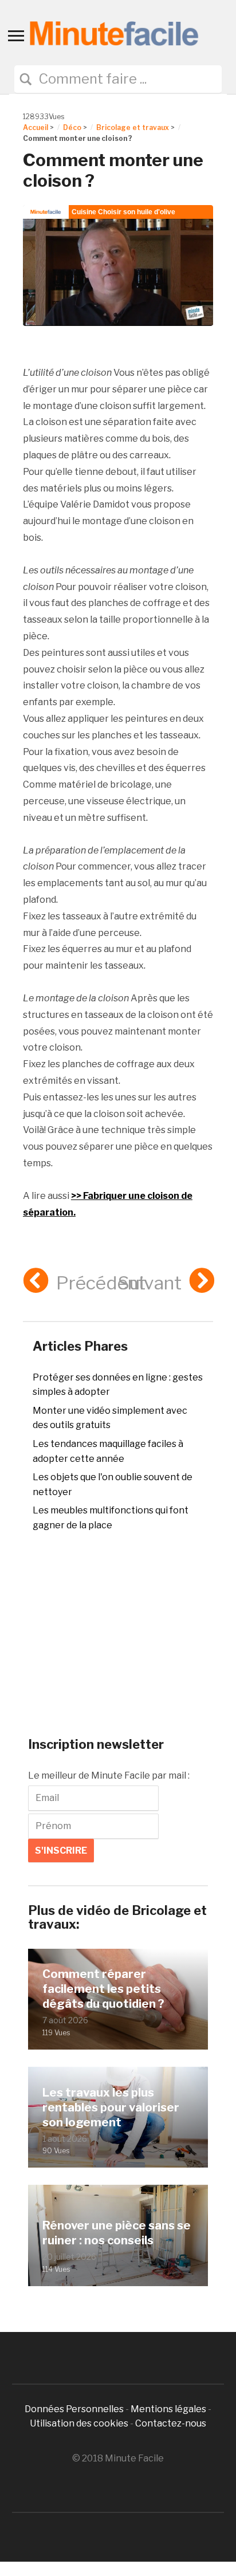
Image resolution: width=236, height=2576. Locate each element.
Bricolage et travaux (133, 127)
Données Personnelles (75, 2409)
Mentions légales (168, 2409)
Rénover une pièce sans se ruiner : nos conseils (117, 2233)
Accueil (36, 127)
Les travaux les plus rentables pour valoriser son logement (111, 2107)
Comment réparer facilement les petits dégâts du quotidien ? (103, 1989)
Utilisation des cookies (79, 2423)
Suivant (150, 1283)
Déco (72, 127)
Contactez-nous (171, 2423)
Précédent (101, 1283)
